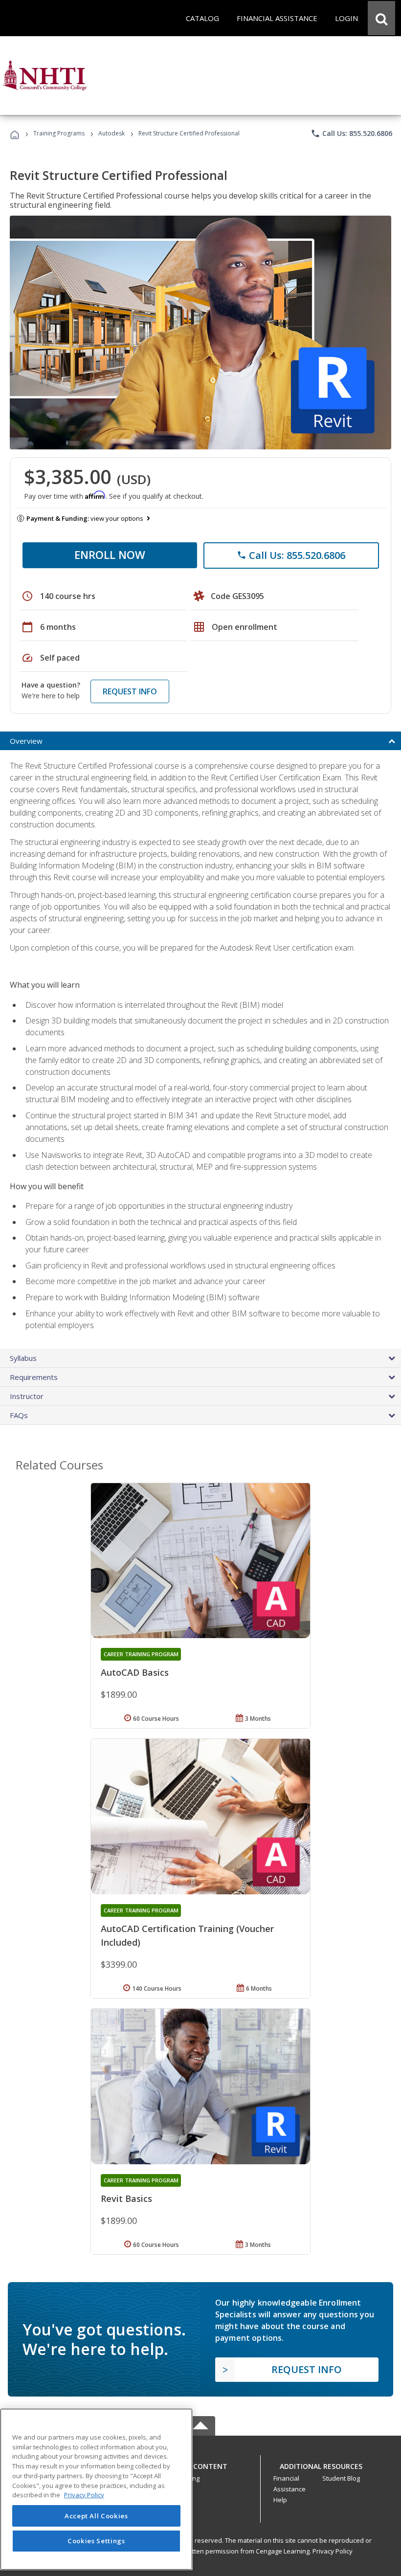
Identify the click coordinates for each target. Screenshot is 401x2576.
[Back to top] (200, 2464)
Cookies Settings (96, 2541)
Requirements (34, 1377)
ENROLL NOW (110, 555)
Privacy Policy (333, 2551)
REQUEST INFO (130, 691)
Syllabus (23, 1358)
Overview (26, 741)
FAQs (19, 1415)
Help (280, 2500)
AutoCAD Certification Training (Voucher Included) (187, 1935)
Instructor (27, 1396)
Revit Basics (126, 2198)
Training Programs (59, 133)
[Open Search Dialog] (381, 18)
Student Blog (341, 2478)
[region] (96, 2489)
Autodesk (111, 133)
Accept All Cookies (96, 2516)
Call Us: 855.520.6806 (351, 133)
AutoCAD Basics (135, 1672)
